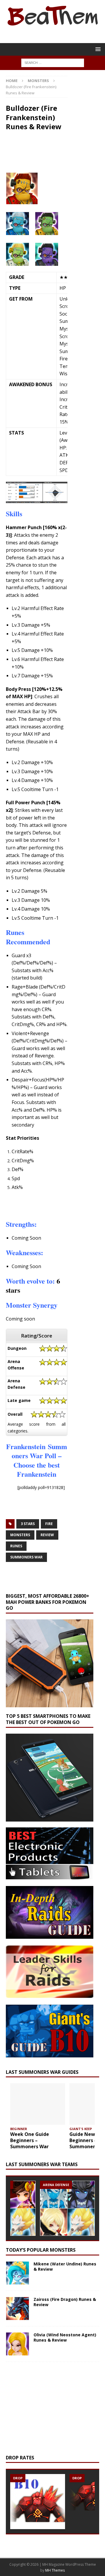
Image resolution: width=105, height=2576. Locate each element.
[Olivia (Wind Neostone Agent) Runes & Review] (17, 2344)
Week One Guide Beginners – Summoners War (30, 2140)
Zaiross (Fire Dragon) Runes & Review (65, 2302)
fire (49, 1524)
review (47, 1535)
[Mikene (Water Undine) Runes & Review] (17, 2273)
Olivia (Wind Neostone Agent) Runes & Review (65, 2337)
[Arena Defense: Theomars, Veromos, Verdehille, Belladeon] (67, 2208)
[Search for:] (53, 62)
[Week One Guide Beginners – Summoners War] (38, 2104)
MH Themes (55, 2570)
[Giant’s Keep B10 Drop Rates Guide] (38, 2502)
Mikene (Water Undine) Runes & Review (65, 2266)
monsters (20, 1535)
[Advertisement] (55, 1204)
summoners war (26, 1557)
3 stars (28, 1524)
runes (16, 1546)
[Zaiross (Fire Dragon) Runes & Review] (17, 2308)
